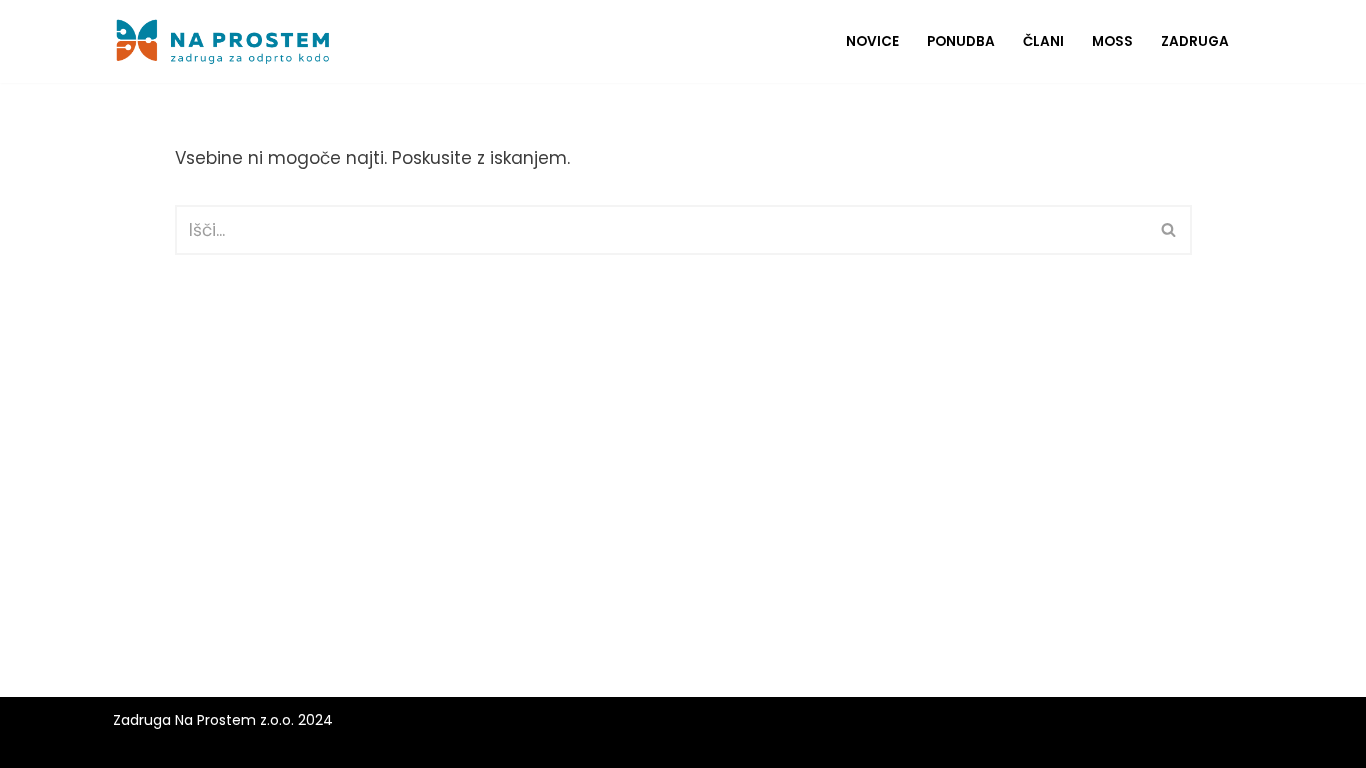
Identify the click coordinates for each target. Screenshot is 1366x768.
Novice (872, 41)
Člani (1043, 41)
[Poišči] (1169, 230)
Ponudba (961, 41)
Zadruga (1195, 41)
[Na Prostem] (223, 41)
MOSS (1112, 41)
